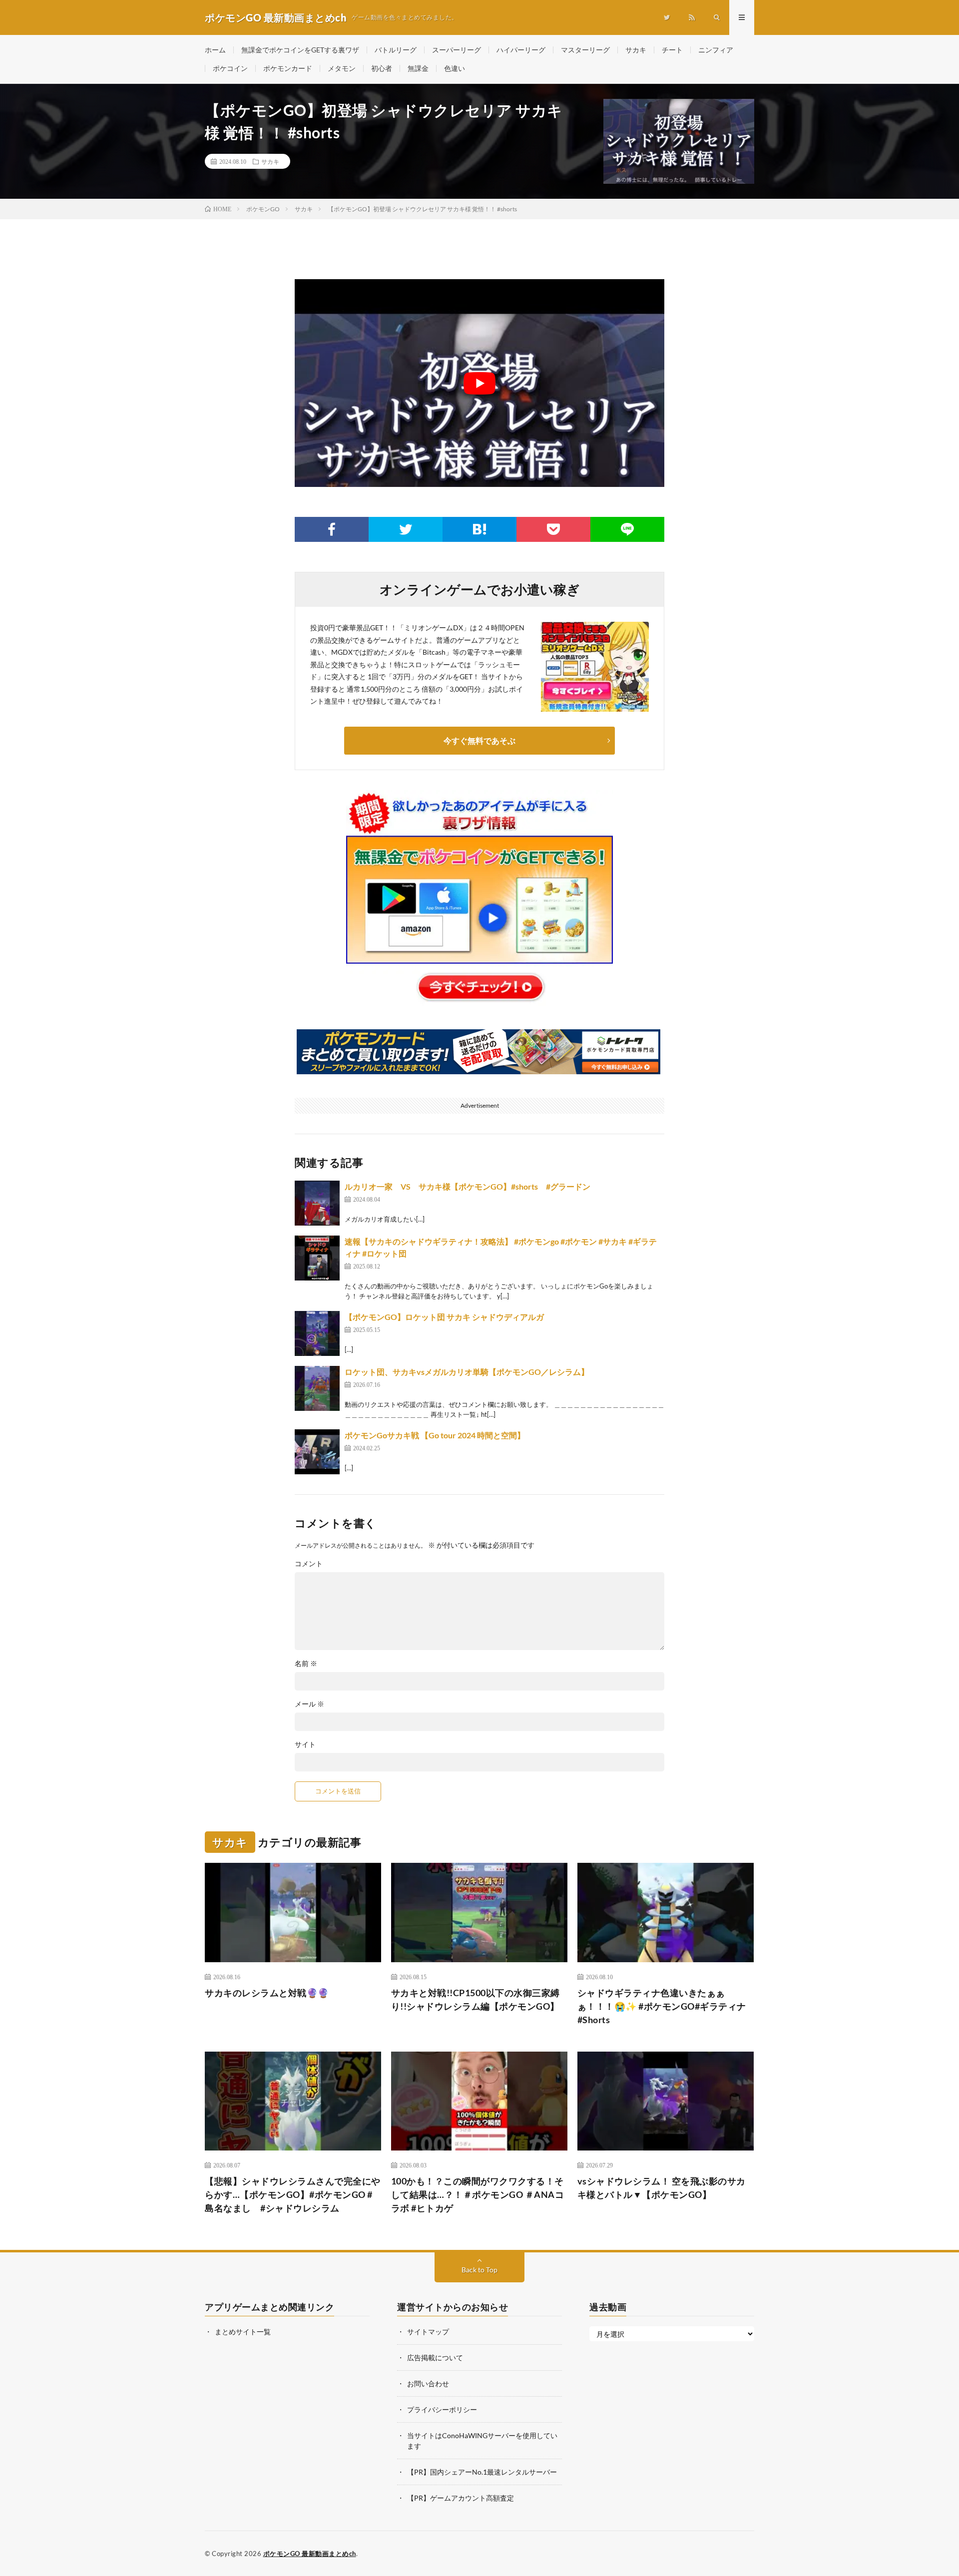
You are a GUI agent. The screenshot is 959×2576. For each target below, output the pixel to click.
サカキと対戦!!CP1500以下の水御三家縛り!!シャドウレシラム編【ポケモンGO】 (476, 1999)
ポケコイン (230, 68)
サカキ (636, 50)
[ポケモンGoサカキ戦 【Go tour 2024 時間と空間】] (317, 1452)
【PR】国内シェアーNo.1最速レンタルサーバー (482, 2472)
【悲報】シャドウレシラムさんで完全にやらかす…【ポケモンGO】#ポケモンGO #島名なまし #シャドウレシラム (293, 2194)
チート (672, 50)
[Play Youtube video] (479, 383)
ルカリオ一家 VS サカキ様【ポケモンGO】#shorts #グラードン (468, 1186)
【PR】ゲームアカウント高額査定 (461, 2498)
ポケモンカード (288, 68)
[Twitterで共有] (406, 529)
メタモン (342, 68)
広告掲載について (435, 2358)
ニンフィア (716, 50)
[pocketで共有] (553, 529)
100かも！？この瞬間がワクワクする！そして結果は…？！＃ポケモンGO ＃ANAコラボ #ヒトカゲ (478, 2194)
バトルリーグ (396, 50)
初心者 (382, 68)
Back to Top (479, 2270)
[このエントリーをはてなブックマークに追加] (479, 529)
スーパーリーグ (457, 50)
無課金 (418, 68)
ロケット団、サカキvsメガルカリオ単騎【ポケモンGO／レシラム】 (467, 1372)
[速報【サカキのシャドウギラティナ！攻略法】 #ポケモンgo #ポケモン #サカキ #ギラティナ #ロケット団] (317, 1258)
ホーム (215, 50)
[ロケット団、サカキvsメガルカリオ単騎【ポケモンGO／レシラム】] (317, 1388)
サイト (305, 1744)
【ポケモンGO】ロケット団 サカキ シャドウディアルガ (444, 1317)
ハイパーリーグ (521, 50)
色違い (455, 68)
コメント (309, 1564)
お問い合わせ (428, 2383)
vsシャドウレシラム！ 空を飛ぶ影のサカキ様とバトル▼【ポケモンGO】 (662, 2188)
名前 (306, 1664)
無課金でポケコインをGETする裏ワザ (300, 50)
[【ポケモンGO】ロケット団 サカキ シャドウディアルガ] (317, 1333)
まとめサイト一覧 (243, 2332)
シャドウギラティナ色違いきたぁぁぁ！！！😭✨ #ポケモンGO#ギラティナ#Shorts (662, 2006)
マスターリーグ (585, 50)
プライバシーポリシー (442, 2409)
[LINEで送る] (627, 529)
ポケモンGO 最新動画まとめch (310, 2554)
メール (309, 1704)
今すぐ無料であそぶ (479, 740)
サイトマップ (428, 2332)
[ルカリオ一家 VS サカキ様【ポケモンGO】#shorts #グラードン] (317, 1203)
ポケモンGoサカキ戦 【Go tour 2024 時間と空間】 (435, 1435)
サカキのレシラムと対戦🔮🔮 (267, 1993)
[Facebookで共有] (332, 529)
